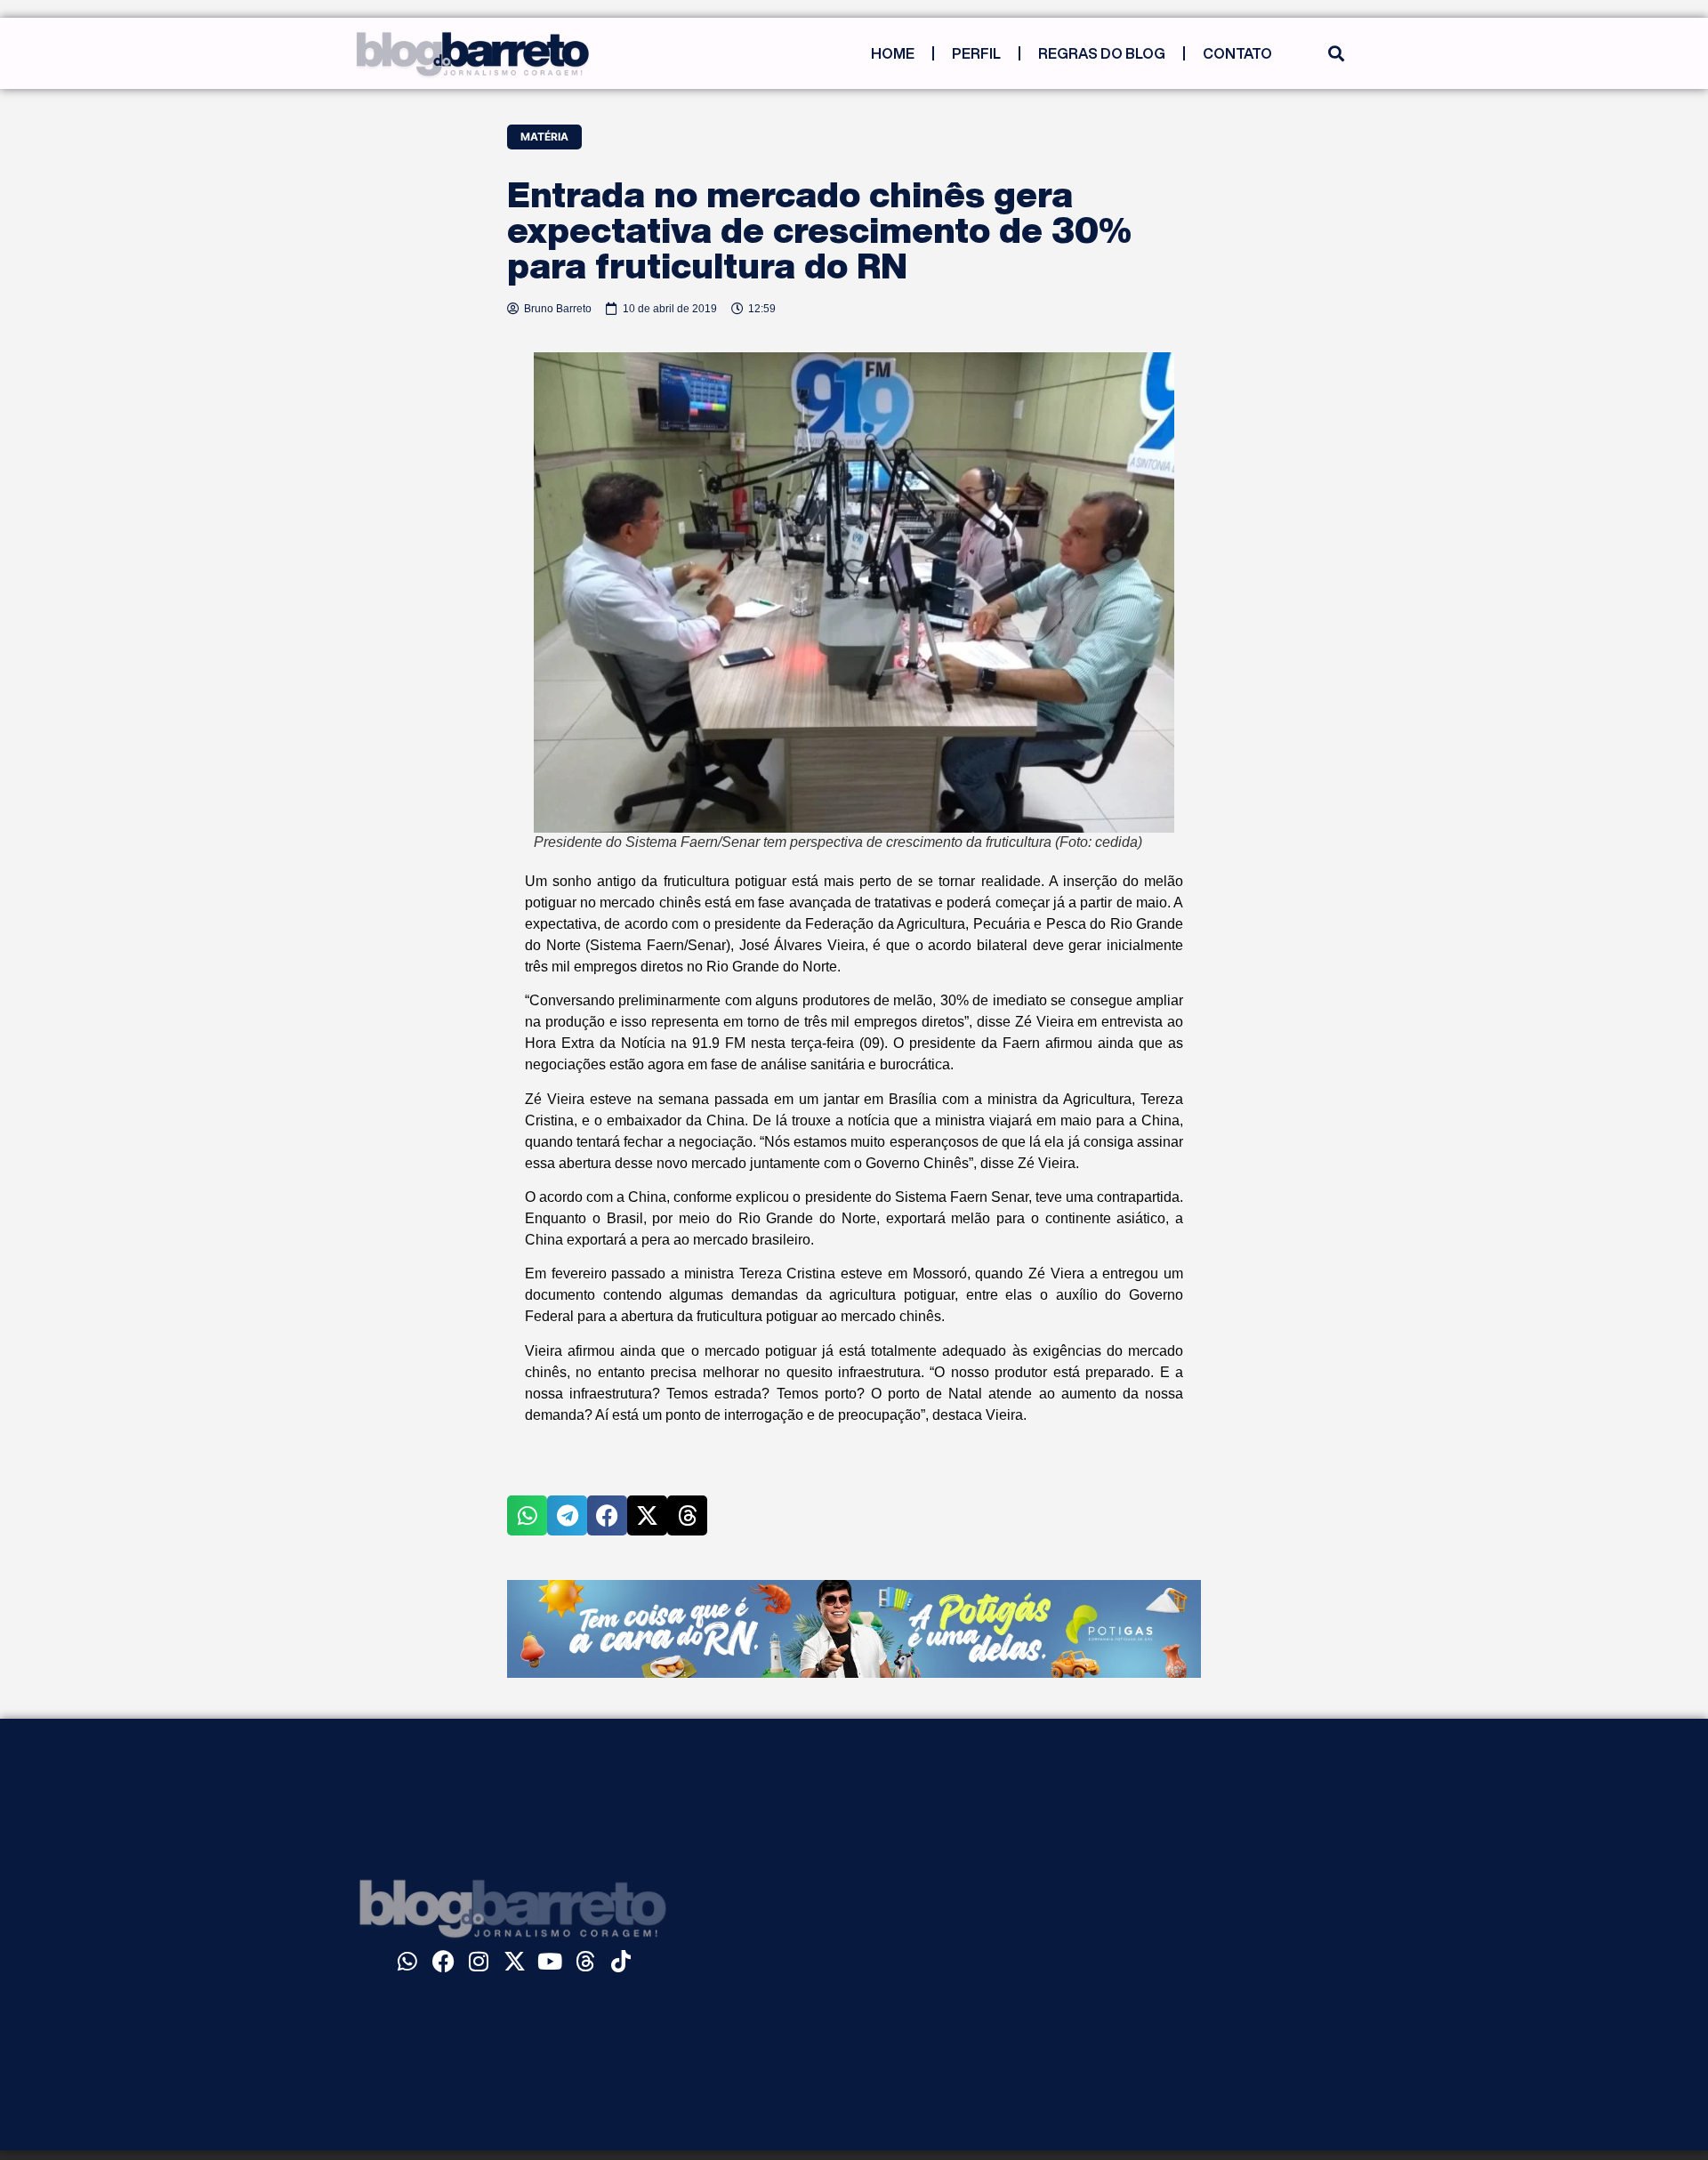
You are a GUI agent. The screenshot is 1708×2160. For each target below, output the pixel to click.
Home (893, 53)
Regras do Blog (1102, 53)
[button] (1336, 54)
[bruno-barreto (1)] (854, 1672)
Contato (1237, 53)
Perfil (976, 53)
